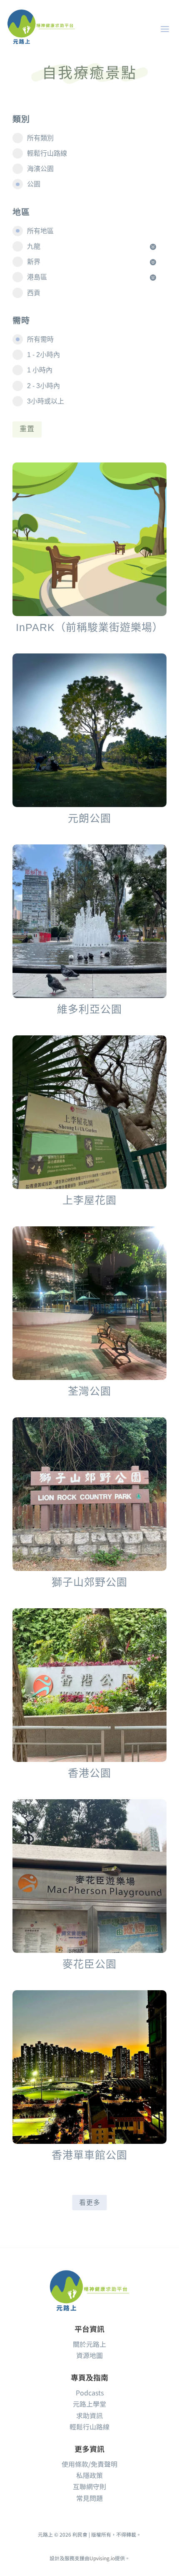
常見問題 (89, 2498)
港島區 (37, 277)
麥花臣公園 (89, 1964)
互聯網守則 (89, 2486)
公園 (34, 184)
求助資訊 (89, 2415)
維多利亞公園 (89, 1009)
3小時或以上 (46, 401)
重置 (27, 429)
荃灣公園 (89, 1391)
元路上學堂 (89, 2404)
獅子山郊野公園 (89, 1582)
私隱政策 (89, 2475)
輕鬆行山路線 (47, 153)
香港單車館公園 (89, 2155)
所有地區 (40, 231)
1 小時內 (40, 370)
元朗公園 (89, 818)
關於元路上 (89, 2344)
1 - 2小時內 (44, 355)
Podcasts (90, 2393)
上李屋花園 (89, 1200)
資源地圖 (89, 2355)
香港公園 (89, 1773)
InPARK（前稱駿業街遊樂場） (89, 627)
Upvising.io (102, 2558)
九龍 (34, 246)
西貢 (34, 293)
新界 (34, 262)
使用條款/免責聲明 (89, 2464)
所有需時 (40, 339)
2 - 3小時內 (44, 386)
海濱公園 (40, 169)
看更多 (90, 2203)
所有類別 (40, 138)
